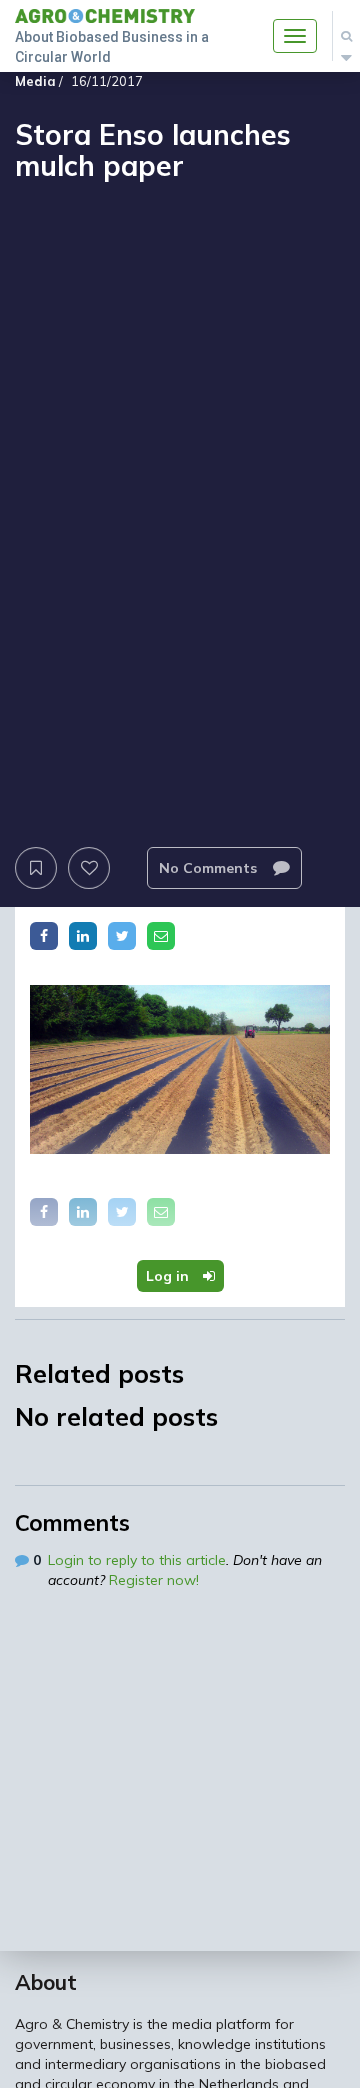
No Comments (210, 868)
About (46, 1982)
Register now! (154, 1580)
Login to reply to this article (137, 1560)
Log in (169, 1276)
